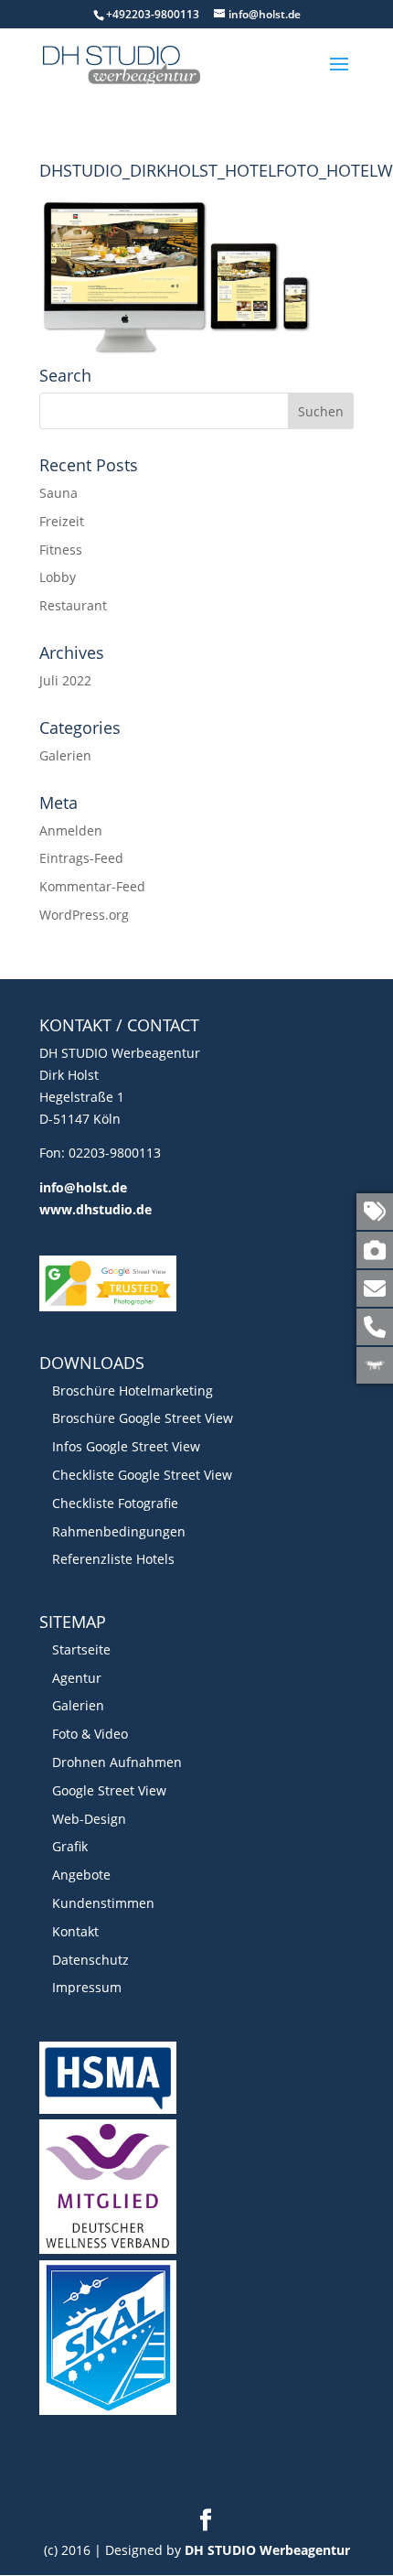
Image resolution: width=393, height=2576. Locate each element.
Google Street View (109, 1790)
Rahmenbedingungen (119, 1531)
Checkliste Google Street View (142, 1475)
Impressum (87, 1987)
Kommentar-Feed (92, 886)
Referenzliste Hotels (113, 1559)
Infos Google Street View (126, 1446)
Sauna (58, 493)
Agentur (77, 1678)
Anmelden (71, 830)
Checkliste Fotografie (115, 1503)
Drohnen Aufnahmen (117, 1762)
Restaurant (73, 605)
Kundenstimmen (103, 1903)
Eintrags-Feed (81, 858)
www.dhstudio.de (96, 1209)
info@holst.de (83, 1187)
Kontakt (75, 1931)
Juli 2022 (65, 680)
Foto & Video (90, 1734)
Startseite (81, 1649)
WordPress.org (84, 915)
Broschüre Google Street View (143, 1418)
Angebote (81, 1875)
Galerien (65, 755)
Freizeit (62, 521)
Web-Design (89, 1819)
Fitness (61, 550)
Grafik (70, 1846)
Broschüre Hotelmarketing (133, 1390)
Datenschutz (90, 1960)
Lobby (58, 577)
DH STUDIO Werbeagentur (267, 2550)
